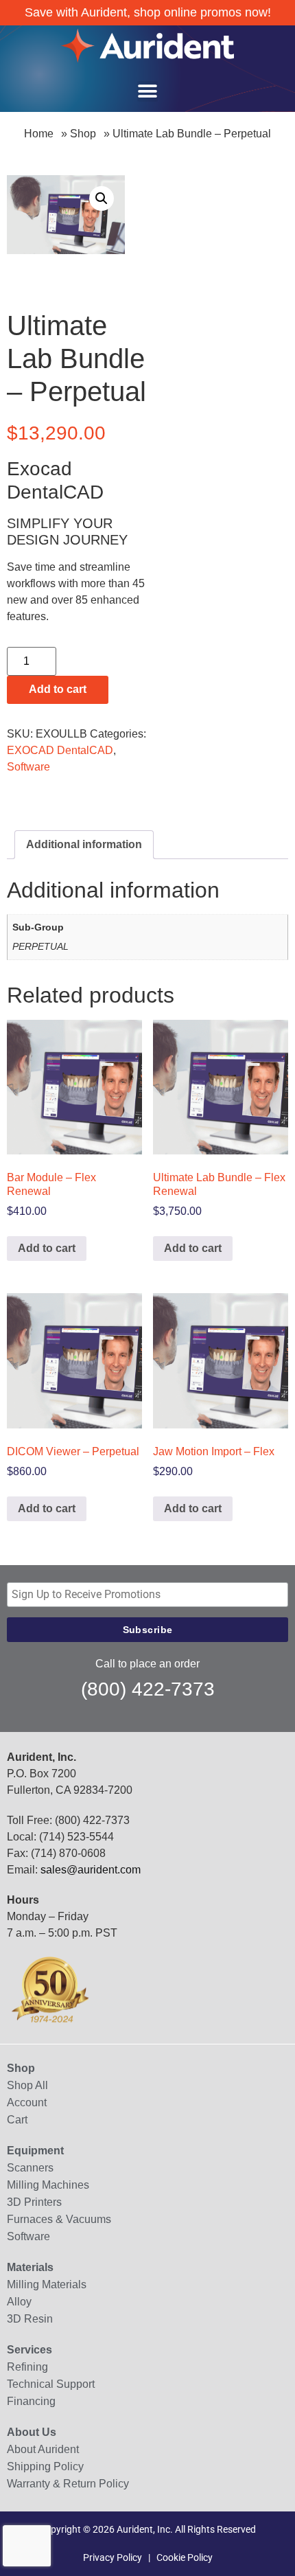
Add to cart (58, 689)
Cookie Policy (185, 2557)
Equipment (35, 2151)
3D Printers (34, 2202)
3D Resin (30, 2319)
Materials (30, 2267)
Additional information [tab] (84, 844)
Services (29, 2350)
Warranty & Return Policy (68, 2484)
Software (28, 767)
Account (27, 2102)
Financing (31, 2401)
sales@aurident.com (91, 1870)
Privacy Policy (113, 2557)
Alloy (19, 2302)
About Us (32, 2432)
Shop (83, 134)
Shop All (27, 2085)
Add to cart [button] (47, 1248)
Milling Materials (47, 2284)
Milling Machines (48, 2185)
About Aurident (43, 2449)
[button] (147, 91)
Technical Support (51, 2384)
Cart (17, 2120)
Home (39, 134)
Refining (27, 2367)
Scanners (30, 2168)
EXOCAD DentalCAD (60, 750)
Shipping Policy (45, 2466)
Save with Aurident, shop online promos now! (148, 12)
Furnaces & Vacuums (59, 2219)
